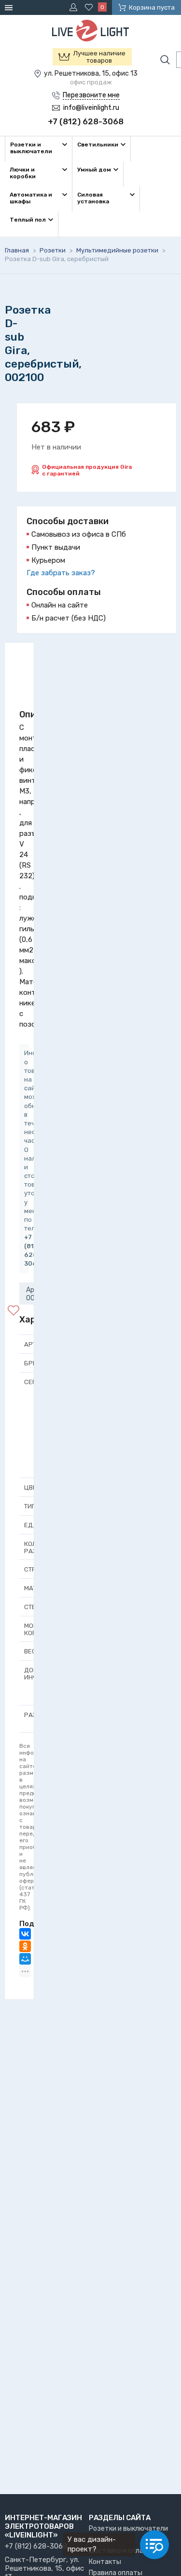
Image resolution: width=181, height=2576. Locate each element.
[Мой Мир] (25, 1959)
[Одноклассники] (25, 1946)
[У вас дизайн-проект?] (154, 2545)
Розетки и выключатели (128, 2529)
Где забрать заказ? (61, 573)
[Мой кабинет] (75, 7)
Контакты (105, 2562)
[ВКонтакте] (25, 1934)
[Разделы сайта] (10, 7)
